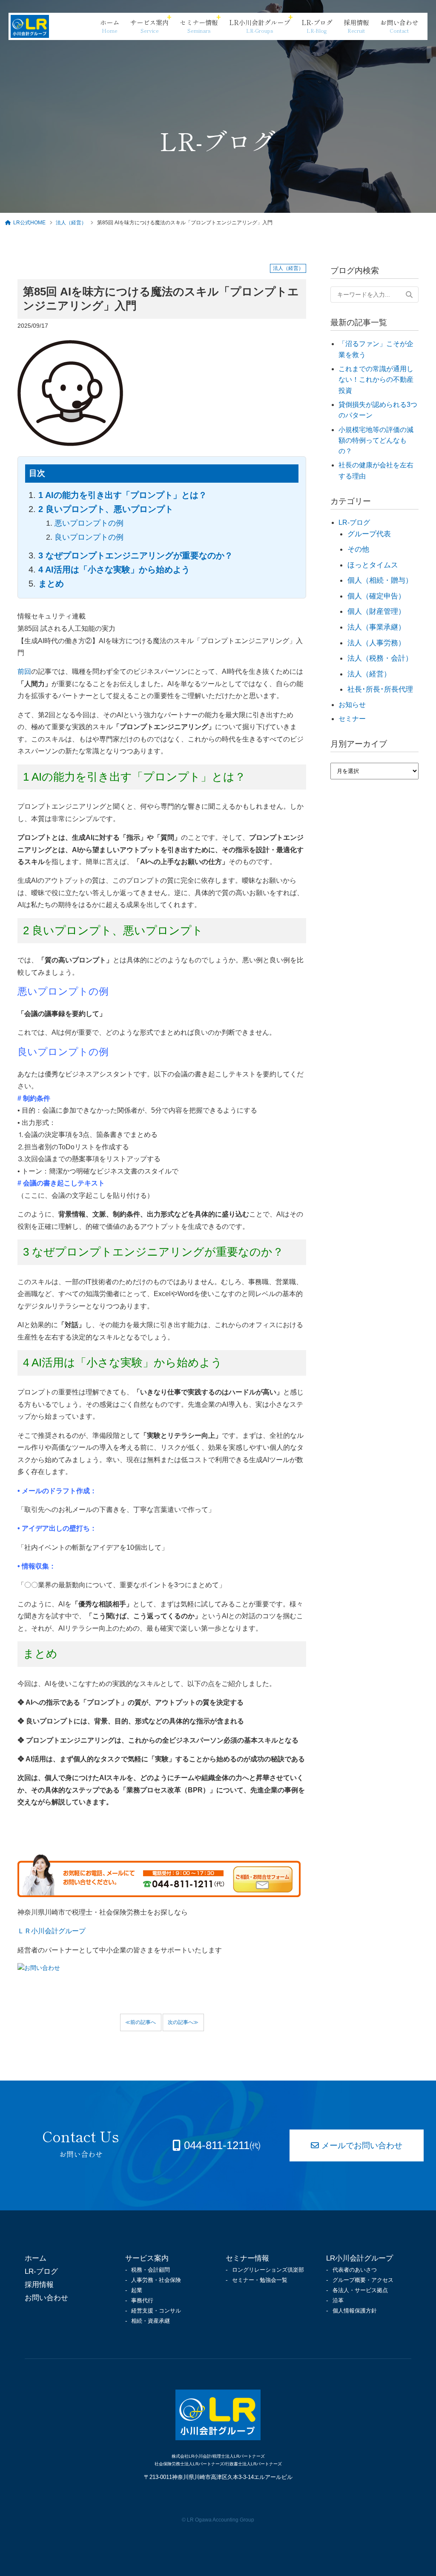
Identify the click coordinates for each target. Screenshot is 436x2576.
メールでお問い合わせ (362, 2145)
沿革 (338, 2300)
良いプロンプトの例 (89, 537)
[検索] (409, 295)
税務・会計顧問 (151, 2270)
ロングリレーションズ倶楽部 (268, 2270)
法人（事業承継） (376, 627)
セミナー (352, 719)
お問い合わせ (46, 2298)
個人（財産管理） (376, 611)
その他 (358, 549)
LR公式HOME (30, 223)
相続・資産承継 (151, 2321)
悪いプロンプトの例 (89, 523)
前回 (24, 671)
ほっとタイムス (373, 565)
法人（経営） (72, 223)
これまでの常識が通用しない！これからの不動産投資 (376, 380)
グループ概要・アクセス (363, 2280)
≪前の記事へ (141, 2022)
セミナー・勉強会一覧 (260, 2280)
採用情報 (39, 2284)
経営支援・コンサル (156, 2311)
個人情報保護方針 (355, 2311)
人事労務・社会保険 (156, 2280)
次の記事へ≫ (183, 2022)
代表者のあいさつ (355, 2270)
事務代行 (142, 2300)
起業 (137, 2290)
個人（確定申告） (376, 596)
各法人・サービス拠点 (360, 2290)
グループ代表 (369, 534)
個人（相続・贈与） (380, 580)
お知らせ (352, 705)
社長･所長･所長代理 (380, 689)
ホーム (36, 2258)
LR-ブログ (354, 522)
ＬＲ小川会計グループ (52, 1931)
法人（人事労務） (376, 643)
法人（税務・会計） (380, 658)
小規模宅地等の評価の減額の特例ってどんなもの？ (376, 441)
